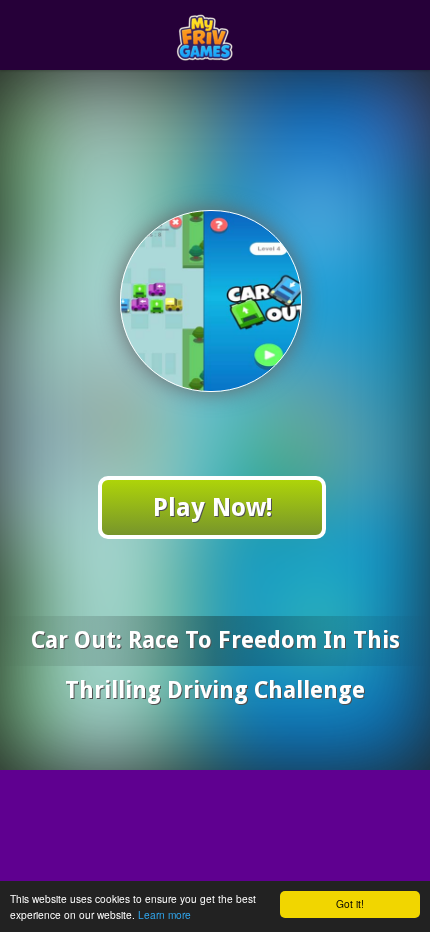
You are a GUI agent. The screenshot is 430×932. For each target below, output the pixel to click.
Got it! (350, 903)
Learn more (164, 914)
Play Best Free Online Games (251, 35)
